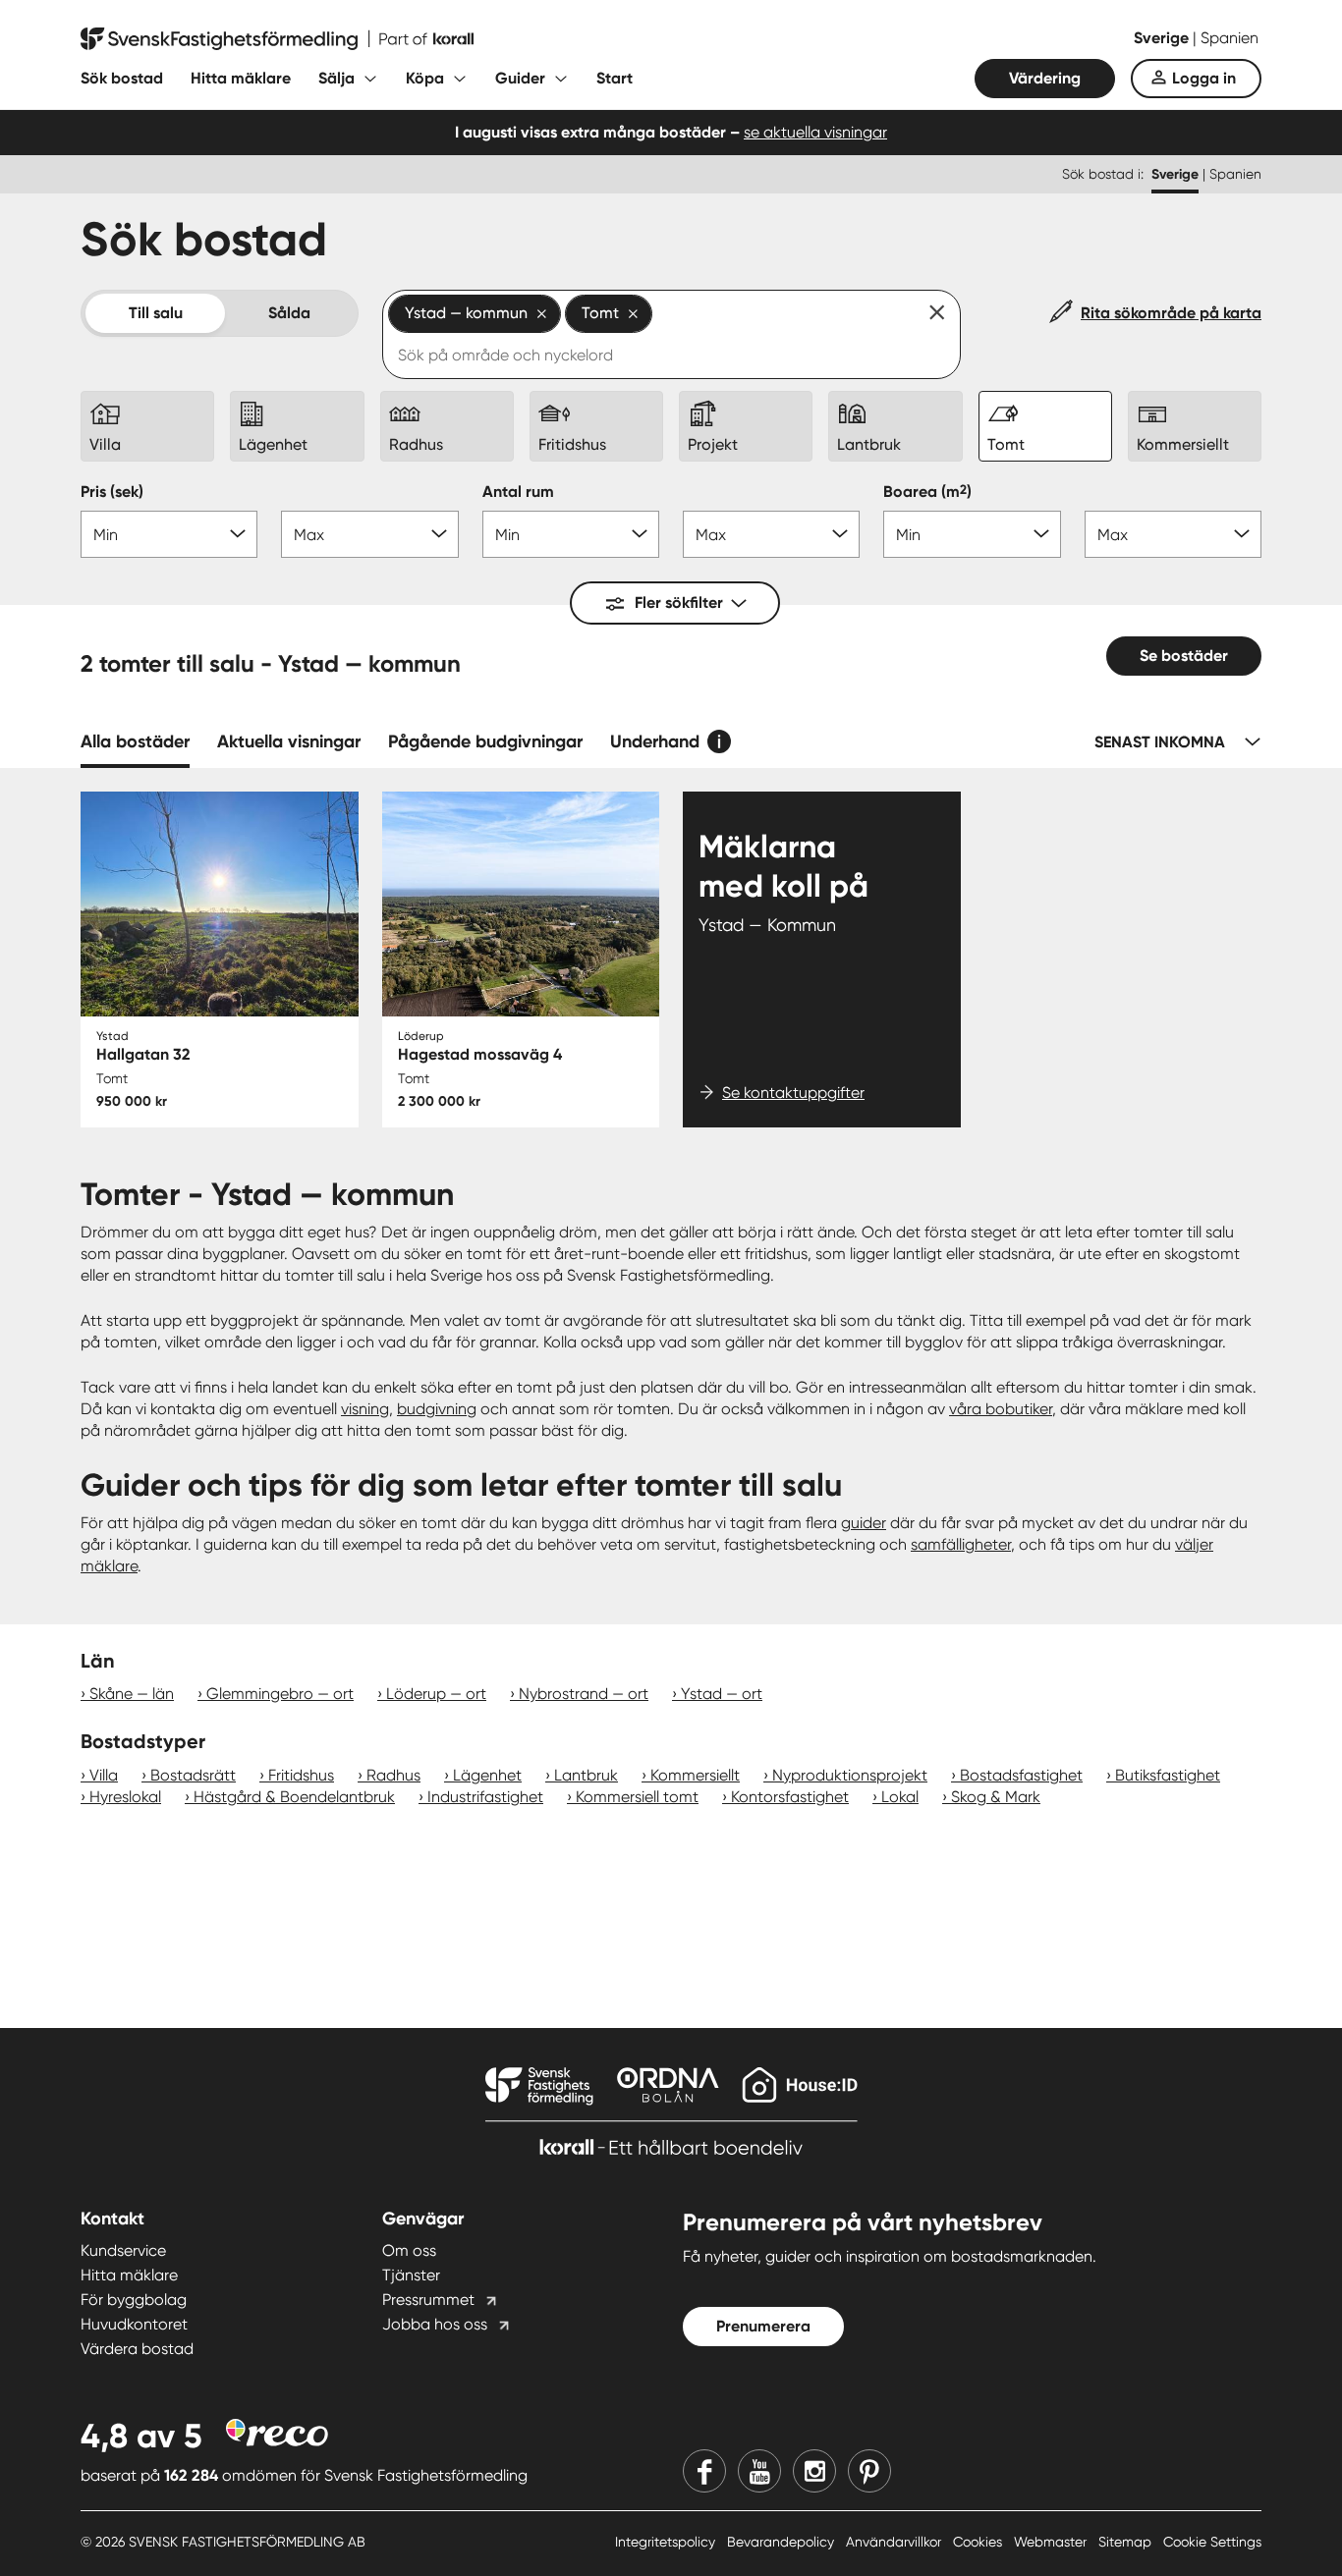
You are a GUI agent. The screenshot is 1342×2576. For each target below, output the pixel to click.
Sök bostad (122, 78)
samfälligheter (961, 1544)
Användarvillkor (895, 2542)
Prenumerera (763, 2326)
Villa (104, 1775)
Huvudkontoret (134, 2324)
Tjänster (411, 2275)
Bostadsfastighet (1021, 1775)
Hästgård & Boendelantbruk (294, 1797)
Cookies (979, 2542)
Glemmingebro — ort (280, 1694)
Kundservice (123, 2250)
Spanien (1230, 38)
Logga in (1204, 78)
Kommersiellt (695, 1775)
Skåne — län (132, 1694)
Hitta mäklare (241, 78)
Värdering (1045, 78)
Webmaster (1052, 2542)
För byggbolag (134, 2300)
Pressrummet (428, 2300)
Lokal (900, 1797)
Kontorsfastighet (790, 1797)
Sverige (1163, 38)
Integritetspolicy (667, 2542)
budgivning (437, 1409)
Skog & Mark (996, 1797)
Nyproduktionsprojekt (850, 1775)
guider (864, 1523)
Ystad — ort (722, 1694)
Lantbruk (586, 1775)
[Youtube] (759, 2471)
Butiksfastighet (1168, 1775)
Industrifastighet (485, 1797)
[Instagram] (814, 2471)
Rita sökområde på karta (1171, 313)
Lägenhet (487, 1775)
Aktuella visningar (289, 741)
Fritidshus (301, 1775)
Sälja (336, 78)
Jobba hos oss (435, 2324)
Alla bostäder (135, 741)
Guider (520, 78)
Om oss (409, 2250)
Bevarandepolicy (783, 2542)
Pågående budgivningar (485, 741)
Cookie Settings (1212, 2542)
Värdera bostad (137, 2349)
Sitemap (1127, 2542)
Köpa (425, 78)
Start (615, 78)
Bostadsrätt (193, 1775)
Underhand (655, 741)
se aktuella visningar (815, 132)
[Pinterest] (869, 2471)
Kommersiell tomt (637, 1797)
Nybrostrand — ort (584, 1694)
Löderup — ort (436, 1694)
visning (365, 1409)
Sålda (289, 313)
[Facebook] (704, 2471)
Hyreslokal (125, 1797)
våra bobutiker (1001, 1409)
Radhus (393, 1775)
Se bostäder (1184, 656)
